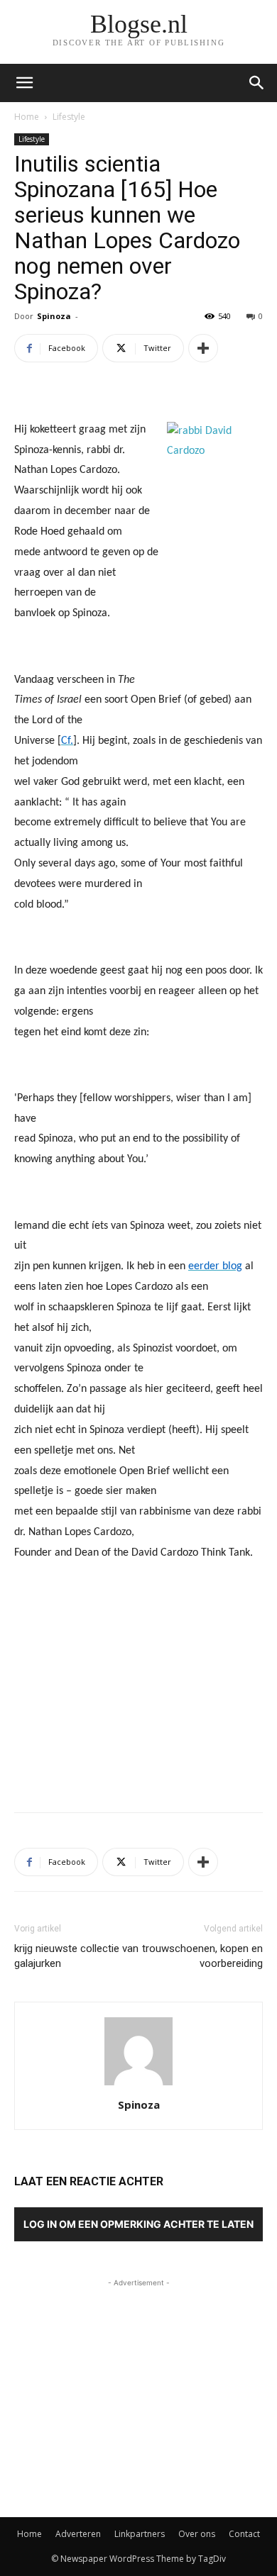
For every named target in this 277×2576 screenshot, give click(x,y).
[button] (257, 83)
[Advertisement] (138, 1697)
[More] (203, 348)
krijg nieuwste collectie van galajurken (76, 1956)
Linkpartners (140, 2534)
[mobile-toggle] (24, 83)
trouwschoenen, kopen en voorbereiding (202, 1956)
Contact (244, 2534)
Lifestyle (69, 117)
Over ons (197, 2534)
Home (27, 117)
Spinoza (54, 316)
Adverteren (78, 2534)
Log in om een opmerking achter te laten (138, 2224)
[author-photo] (138, 2085)
